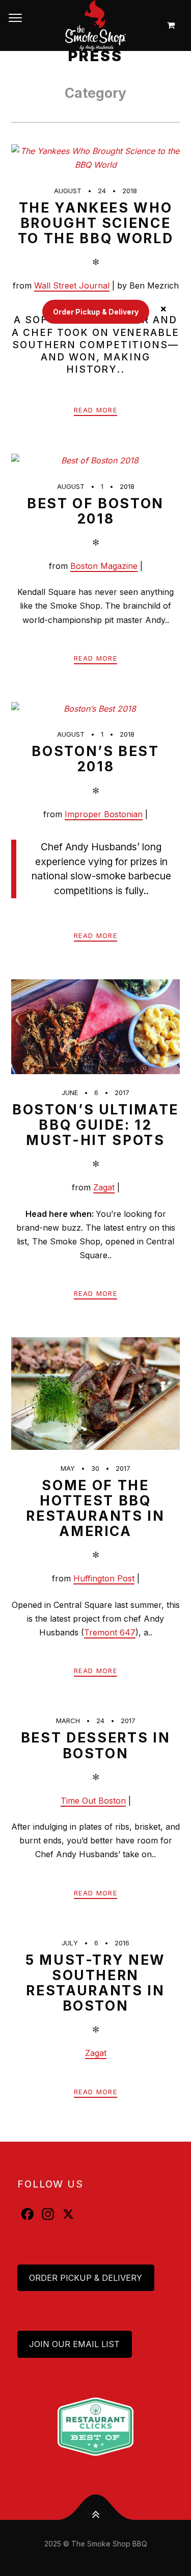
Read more (95, 410)
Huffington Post (104, 1578)
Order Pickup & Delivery (86, 2278)
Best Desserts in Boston (96, 1745)
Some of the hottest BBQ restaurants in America (95, 1508)
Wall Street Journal (72, 285)
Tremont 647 (110, 1632)
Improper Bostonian (104, 814)
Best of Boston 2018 (95, 511)
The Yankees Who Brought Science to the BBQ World (96, 223)
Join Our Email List (74, 2344)
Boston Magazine (104, 566)
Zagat (104, 1187)
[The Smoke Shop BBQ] (95, 25)
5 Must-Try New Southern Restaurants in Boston (95, 1983)
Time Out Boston (93, 1801)
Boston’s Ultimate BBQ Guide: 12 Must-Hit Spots (95, 1125)
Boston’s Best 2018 (95, 759)
